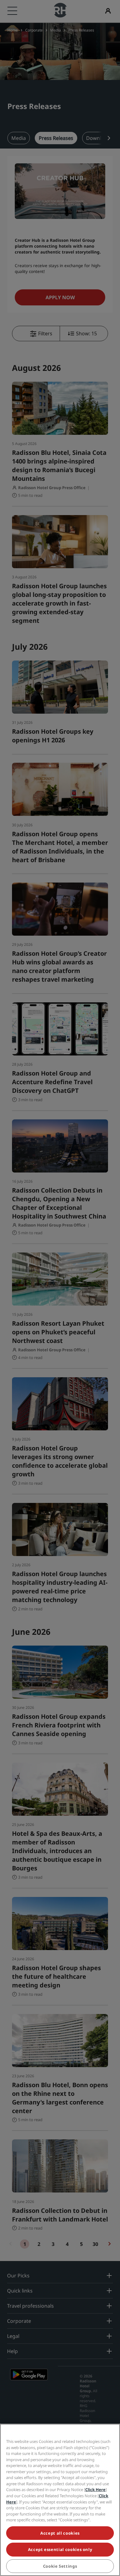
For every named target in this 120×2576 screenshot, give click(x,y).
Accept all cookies (60, 2533)
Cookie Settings (60, 2566)
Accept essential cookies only (60, 2549)
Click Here (95, 2490)
